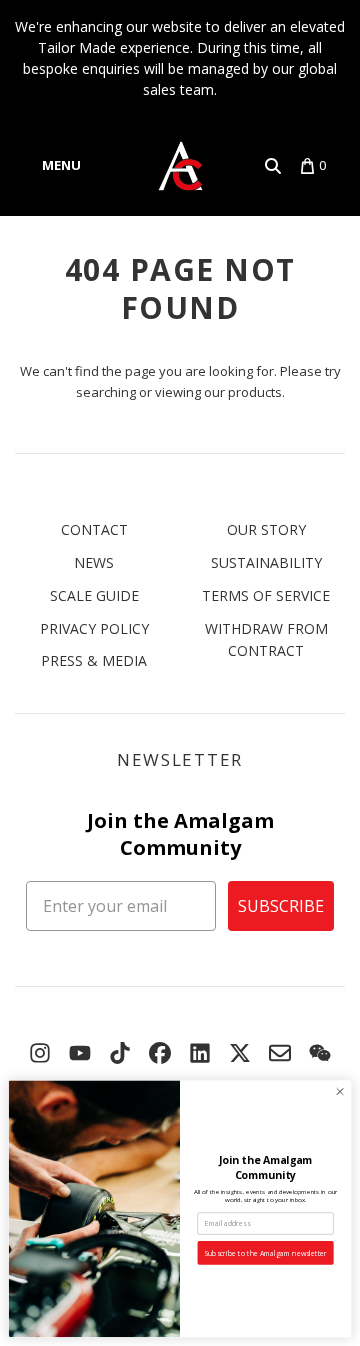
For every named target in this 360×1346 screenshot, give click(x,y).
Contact (94, 529)
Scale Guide (94, 595)
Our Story (266, 529)
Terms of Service (266, 595)
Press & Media (94, 660)
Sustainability (266, 562)
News (94, 562)
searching (106, 392)
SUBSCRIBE (281, 906)
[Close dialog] (339, 1091)
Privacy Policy (94, 628)
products (255, 392)
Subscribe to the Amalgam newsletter (265, 1253)
